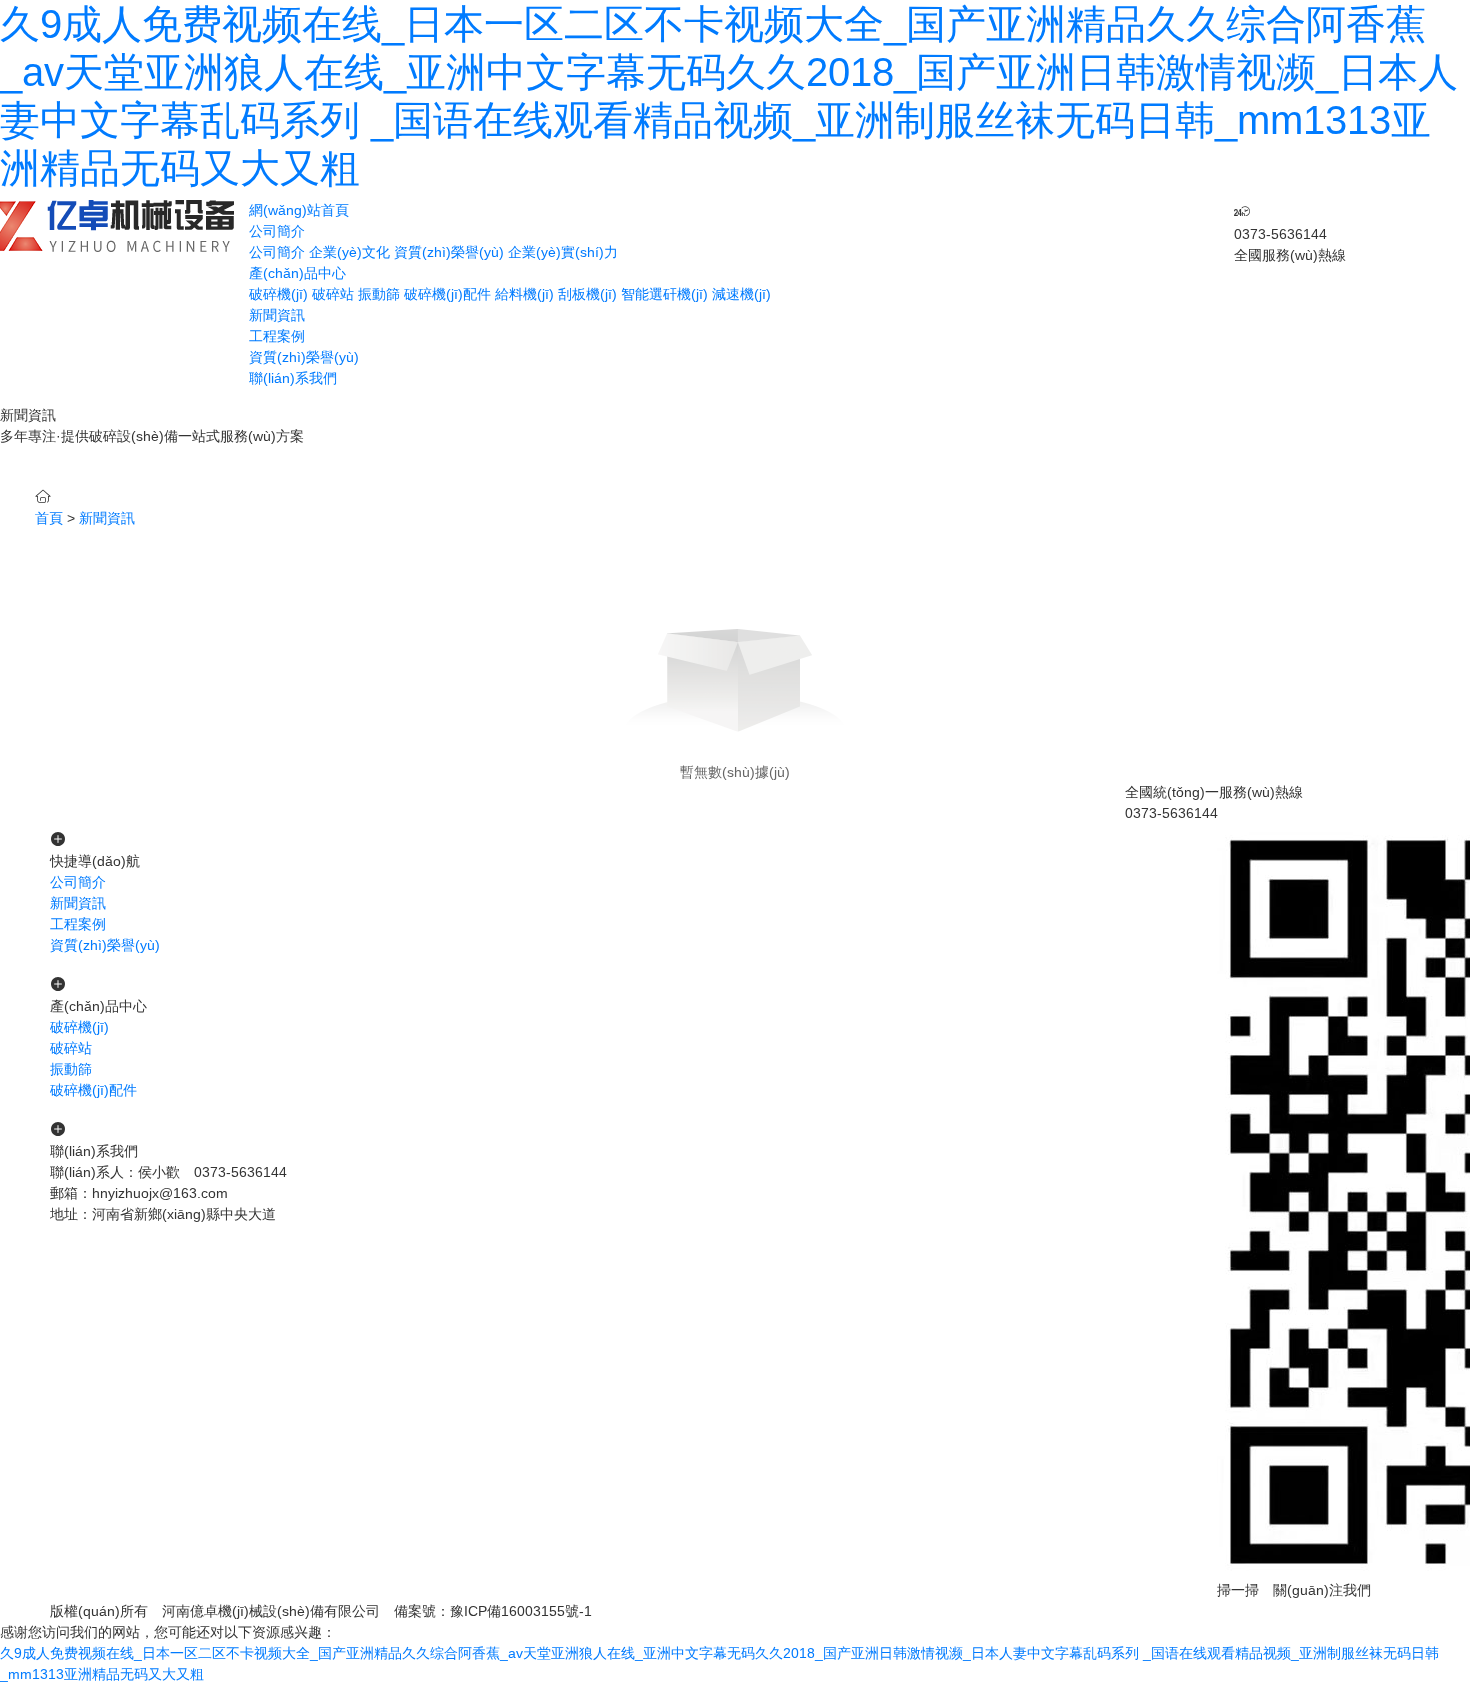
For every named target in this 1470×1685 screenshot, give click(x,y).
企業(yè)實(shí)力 (563, 252)
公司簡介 (277, 231)
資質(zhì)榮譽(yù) (449, 252)
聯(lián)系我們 (293, 378)
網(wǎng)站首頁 (299, 210)
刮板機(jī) (587, 294)
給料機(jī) (524, 294)
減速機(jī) (741, 294)
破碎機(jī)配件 (447, 294)
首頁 (49, 518)
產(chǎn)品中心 (297, 273)
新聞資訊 (277, 315)
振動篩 (379, 294)
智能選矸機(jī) (664, 294)
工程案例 (277, 336)
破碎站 (333, 294)
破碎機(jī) (278, 294)
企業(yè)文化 (349, 252)
